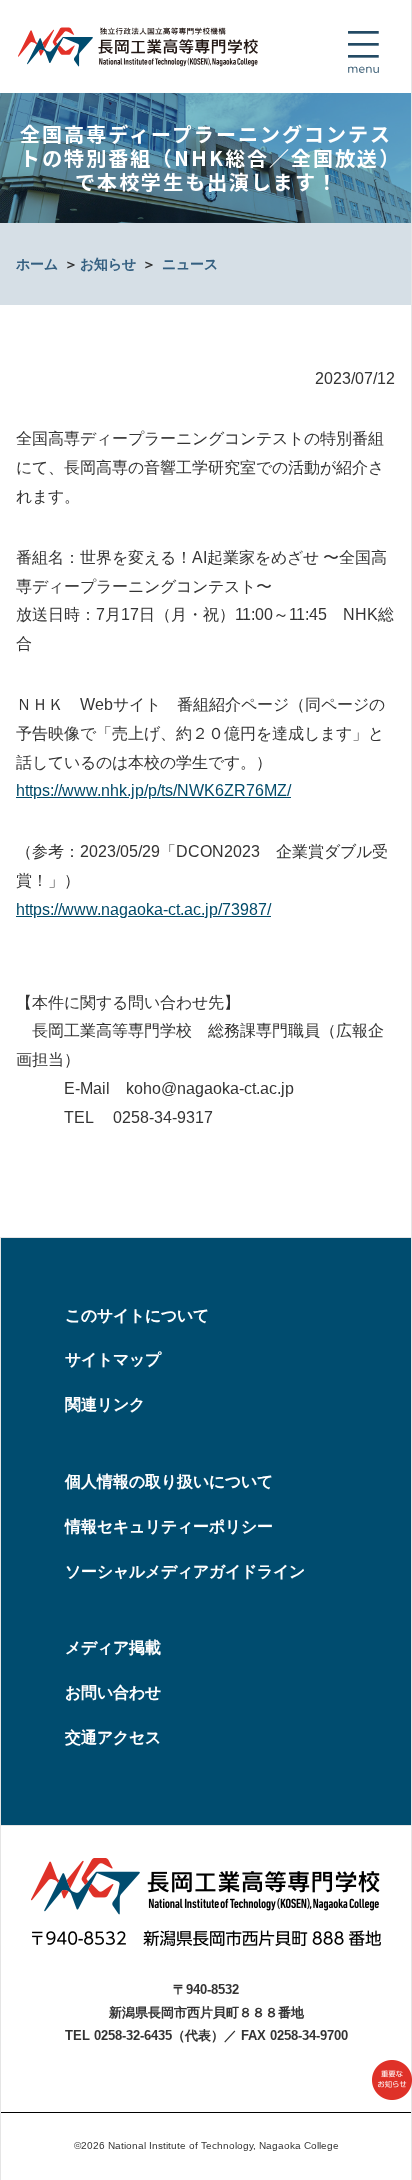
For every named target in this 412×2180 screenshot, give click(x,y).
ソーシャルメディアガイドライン (185, 1571)
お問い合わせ (113, 1692)
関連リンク (105, 1404)
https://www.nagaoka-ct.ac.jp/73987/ (143, 909)
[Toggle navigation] (363, 52)
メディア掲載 (113, 1647)
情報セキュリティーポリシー (169, 1526)
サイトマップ (113, 1359)
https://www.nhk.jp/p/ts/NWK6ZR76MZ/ (153, 790)
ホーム (37, 264)
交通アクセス (113, 1737)
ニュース (190, 264)
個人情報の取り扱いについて (169, 1481)
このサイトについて (137, 1315)
